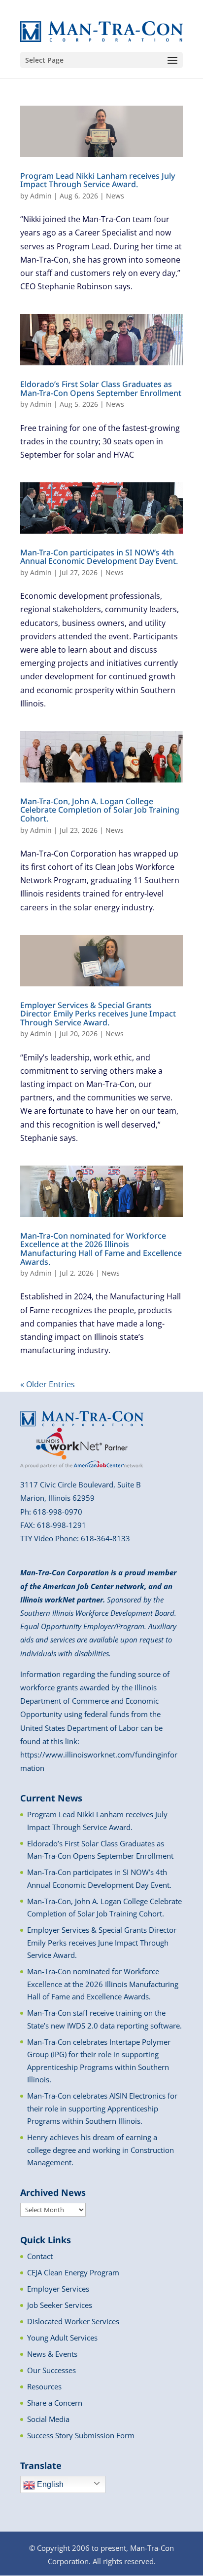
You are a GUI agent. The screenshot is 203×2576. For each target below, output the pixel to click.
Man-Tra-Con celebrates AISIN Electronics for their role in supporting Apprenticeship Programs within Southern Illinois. (102, 2108)
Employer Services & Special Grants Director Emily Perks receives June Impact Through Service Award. (98, 1014)
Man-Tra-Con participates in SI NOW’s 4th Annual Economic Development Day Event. (99, 557)
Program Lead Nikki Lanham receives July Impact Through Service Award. (98, 180)
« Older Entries (48, 1384)
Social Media (48, 2419)
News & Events (52, 2354)
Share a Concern (55, 2403)
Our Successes (51, 2370)
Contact (40, 2256)
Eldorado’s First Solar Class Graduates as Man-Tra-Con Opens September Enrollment (101, 389)
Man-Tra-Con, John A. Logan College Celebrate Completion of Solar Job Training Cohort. (100, 810)
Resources (44, 2386)
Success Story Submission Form (81, 2435)
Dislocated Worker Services (73, 2321)
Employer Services (58, 2289)
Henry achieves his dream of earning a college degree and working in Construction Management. (101, 2150)
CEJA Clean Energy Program (73, 2272)
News (115, 196)
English (49, 2484)
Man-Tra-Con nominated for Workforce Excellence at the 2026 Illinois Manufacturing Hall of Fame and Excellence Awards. (101, 1249)
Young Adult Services (62, 2338)
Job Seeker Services (60, 2305)
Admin (41, 196)
